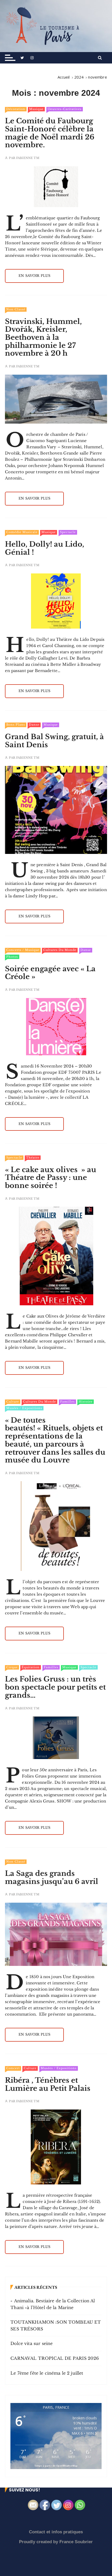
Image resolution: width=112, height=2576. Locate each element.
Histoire (86, 1402)
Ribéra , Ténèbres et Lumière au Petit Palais (48, 2084)
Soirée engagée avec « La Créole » (50, 973)
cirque (12, 1667)
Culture (13, 1402)
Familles (67, 1402)
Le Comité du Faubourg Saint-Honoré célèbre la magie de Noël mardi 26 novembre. (50, 133)
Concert (13, 2068)
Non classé (16, 309)
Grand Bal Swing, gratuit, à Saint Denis (54, 741)
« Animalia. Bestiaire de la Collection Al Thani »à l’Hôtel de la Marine (53, 2304)
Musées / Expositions (24, 1408)
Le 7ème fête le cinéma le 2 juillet (47, 2373)
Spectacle (68, 532)
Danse (34, 725)
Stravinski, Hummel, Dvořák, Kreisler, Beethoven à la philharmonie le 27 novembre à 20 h (43, 337)
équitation (31, 1667)
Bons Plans (16, 725)
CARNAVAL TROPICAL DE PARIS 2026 (55, 2358)
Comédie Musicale (22, 532)
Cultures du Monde (60, 950)
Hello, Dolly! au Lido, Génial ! (45, 548)
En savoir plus (34, 276)
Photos (12, 957)
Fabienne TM (28, 158)
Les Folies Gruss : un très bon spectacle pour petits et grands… (55, 1687)
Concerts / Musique (23, 950)
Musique (36, 109)
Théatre (33, 1158)
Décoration (16, 109)
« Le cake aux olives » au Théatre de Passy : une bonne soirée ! (51, 1178)
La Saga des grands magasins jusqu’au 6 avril (52, 1877)
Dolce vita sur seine (32, 2343)
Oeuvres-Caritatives (65, 109)
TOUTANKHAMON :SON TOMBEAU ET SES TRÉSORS (56, 2325)
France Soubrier (76, 2542)
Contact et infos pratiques (56, 2532)
